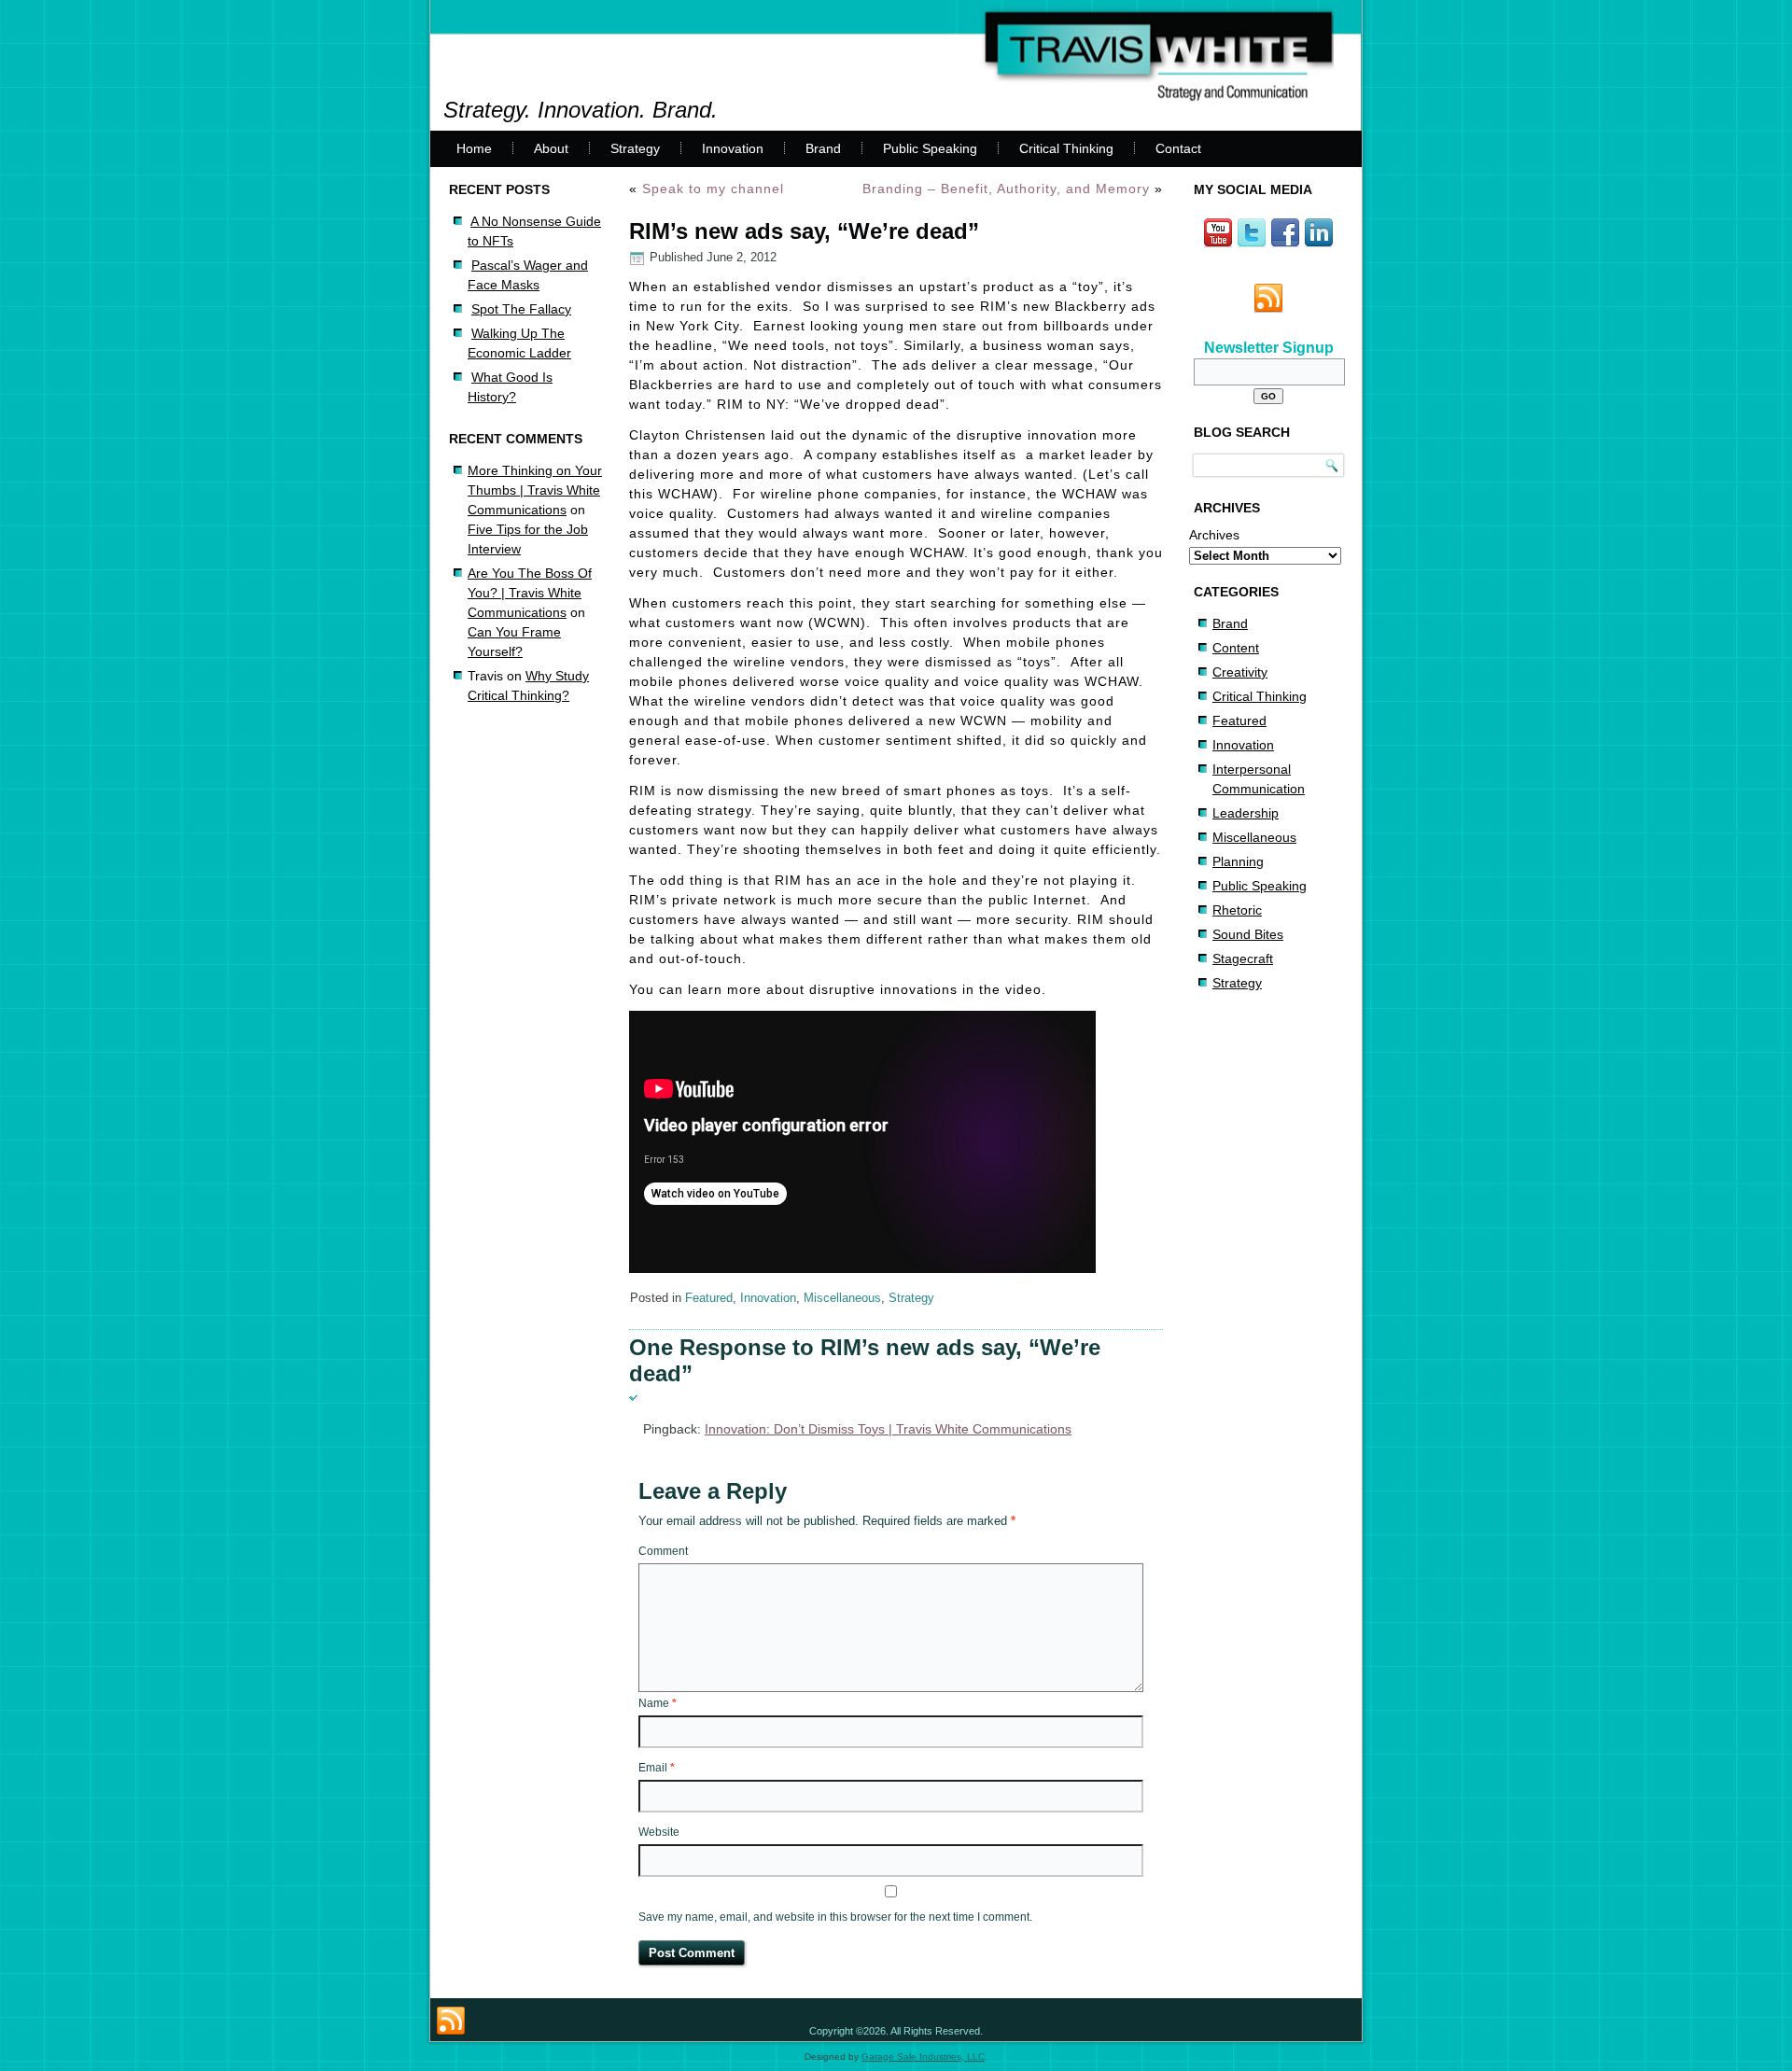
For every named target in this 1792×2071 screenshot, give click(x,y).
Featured (709, 1298)
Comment (663, 1551)
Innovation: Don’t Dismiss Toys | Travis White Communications (888, 1429)
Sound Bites (1248, 934)
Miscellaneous (842, 1298)
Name (658, 1703)
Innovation (733, 148)
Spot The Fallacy (521, 309)
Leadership (1246, 813)
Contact (1178, 148)
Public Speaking (930, 148)
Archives (1214, 535)
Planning (1238, 861)
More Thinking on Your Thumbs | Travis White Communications (535, 490)
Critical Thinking (1066, 148)
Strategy (635, 148)
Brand (823, 148)
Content (1236, 648)
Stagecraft (1243, 959)
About (551, 148)
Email (657, 1768)
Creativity (1240, 672)
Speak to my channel (713, 189)
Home (474, 148)
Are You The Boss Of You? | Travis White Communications (530, 593)
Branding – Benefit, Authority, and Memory (1006, 189)
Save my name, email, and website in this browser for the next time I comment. (835, 1917)
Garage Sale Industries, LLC (923, 2057)
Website (659, 1832)
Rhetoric (1237, 910)
